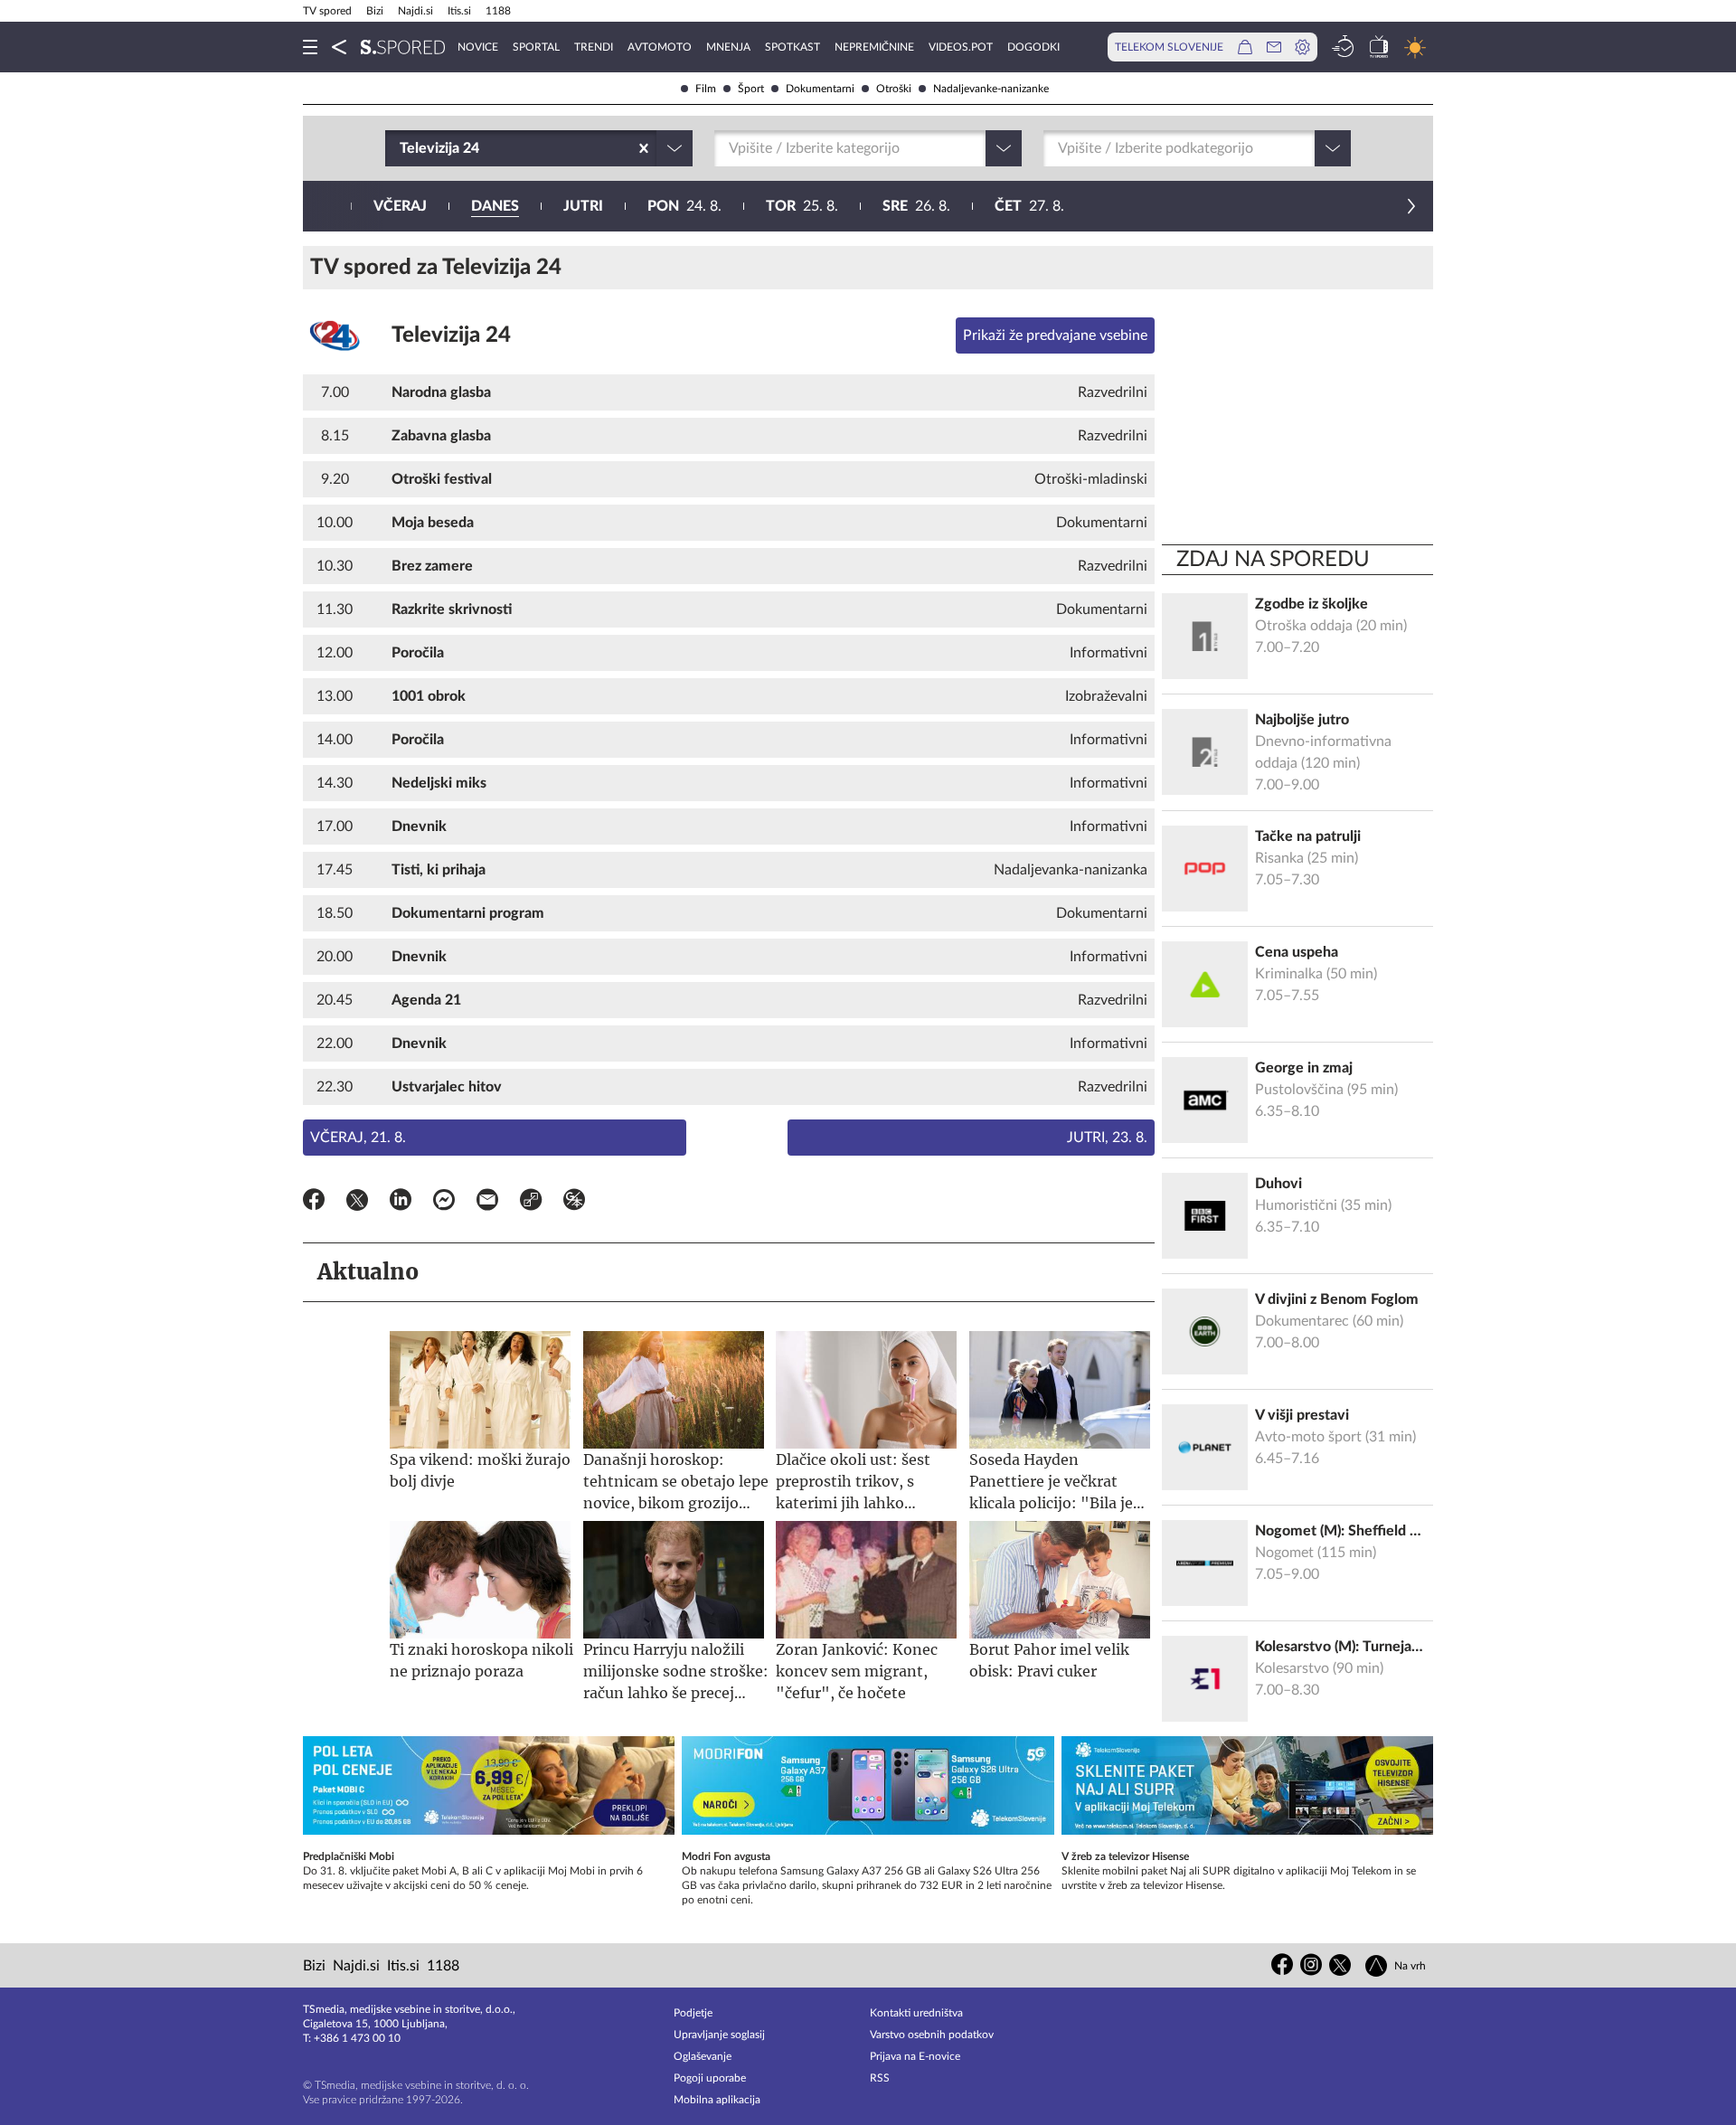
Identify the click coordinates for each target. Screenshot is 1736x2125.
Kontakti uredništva (916, 2013)
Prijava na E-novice (915, 2056)
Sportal (536, 47)
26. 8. (916, 206)
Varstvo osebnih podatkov (932, 2035)
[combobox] (401, 148)
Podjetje (693, 2013)
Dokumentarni (820, 89)
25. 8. (802, 206)
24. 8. (684, 206)
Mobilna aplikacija (717, 2100)
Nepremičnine (874, 47)
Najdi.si (415, 11)
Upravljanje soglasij (719, 2035)
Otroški (894, 89)
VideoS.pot (961, 47)
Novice (478, 47)
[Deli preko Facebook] (314, 1203)
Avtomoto (660, 47)
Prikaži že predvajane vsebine (1055, 335)
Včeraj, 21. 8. (358, 1138)
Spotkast (793, 47)
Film (706, 89)
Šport (751, 89)
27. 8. (1029, 206)
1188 (498, 11)
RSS (880, 2078)
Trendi (594, 47)
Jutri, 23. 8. (1107, 1138)
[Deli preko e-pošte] (487, 1203)
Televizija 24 (451, 335)
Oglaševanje (703, 2056)
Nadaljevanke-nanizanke (991, 89)
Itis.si (459, 11)
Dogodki (1033, 47)
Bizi (375, 11)
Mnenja (728, 47)
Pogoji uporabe (710, 2078)
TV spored (327, 11)
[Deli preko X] (357, 1203)
